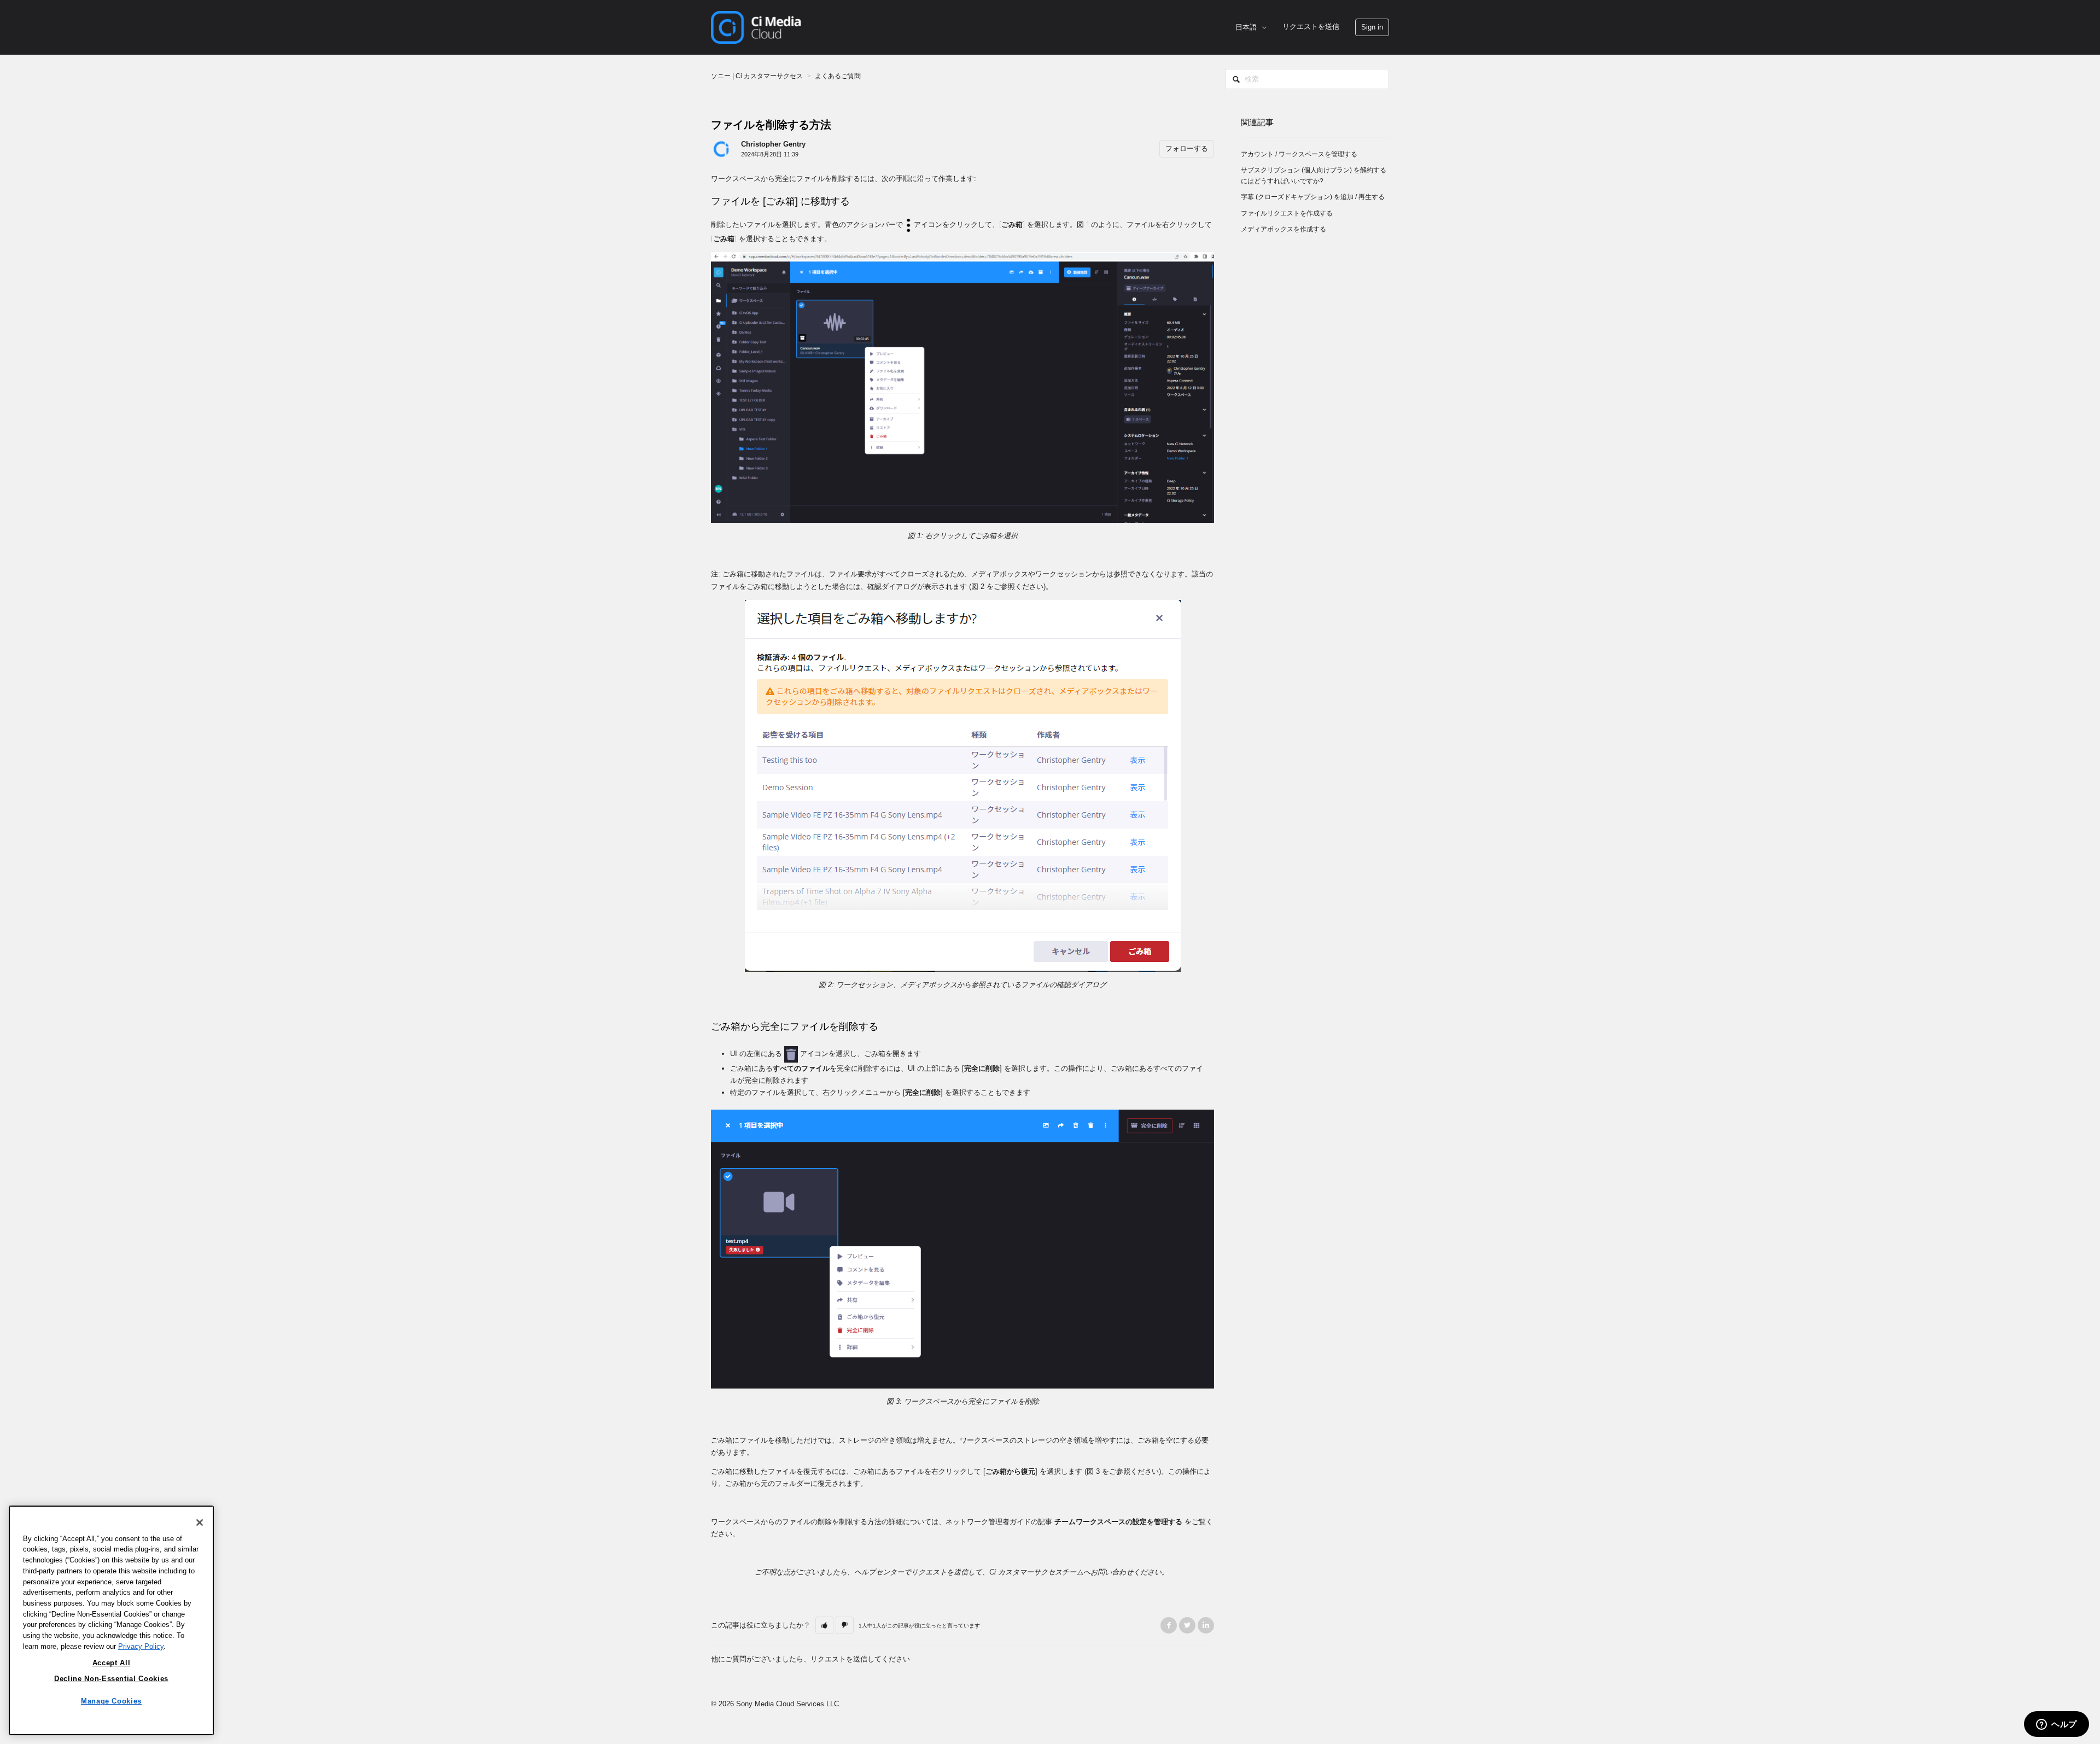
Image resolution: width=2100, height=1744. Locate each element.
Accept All (112, 1662)
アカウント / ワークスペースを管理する (1299, 154)
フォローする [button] (1187, 148)
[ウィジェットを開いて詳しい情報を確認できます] (2057, 1725)
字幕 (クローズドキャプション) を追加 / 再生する (1313, 197)
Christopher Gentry (773, 144)
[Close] (200, 1523)
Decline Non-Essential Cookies (111, 1679)
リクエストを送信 (1311, 27)
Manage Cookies (111, 1701)
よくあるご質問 (838, 76)
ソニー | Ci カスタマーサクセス (757, 76)
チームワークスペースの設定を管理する (1118, 1522)
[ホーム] (756, 27)
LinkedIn (1206, 1625)
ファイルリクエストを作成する (1287, 213)
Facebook (1169, 1625)
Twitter (1187, 1625)
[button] (1372, 27)
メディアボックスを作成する (1284, 229)
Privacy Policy (141, 1646)
